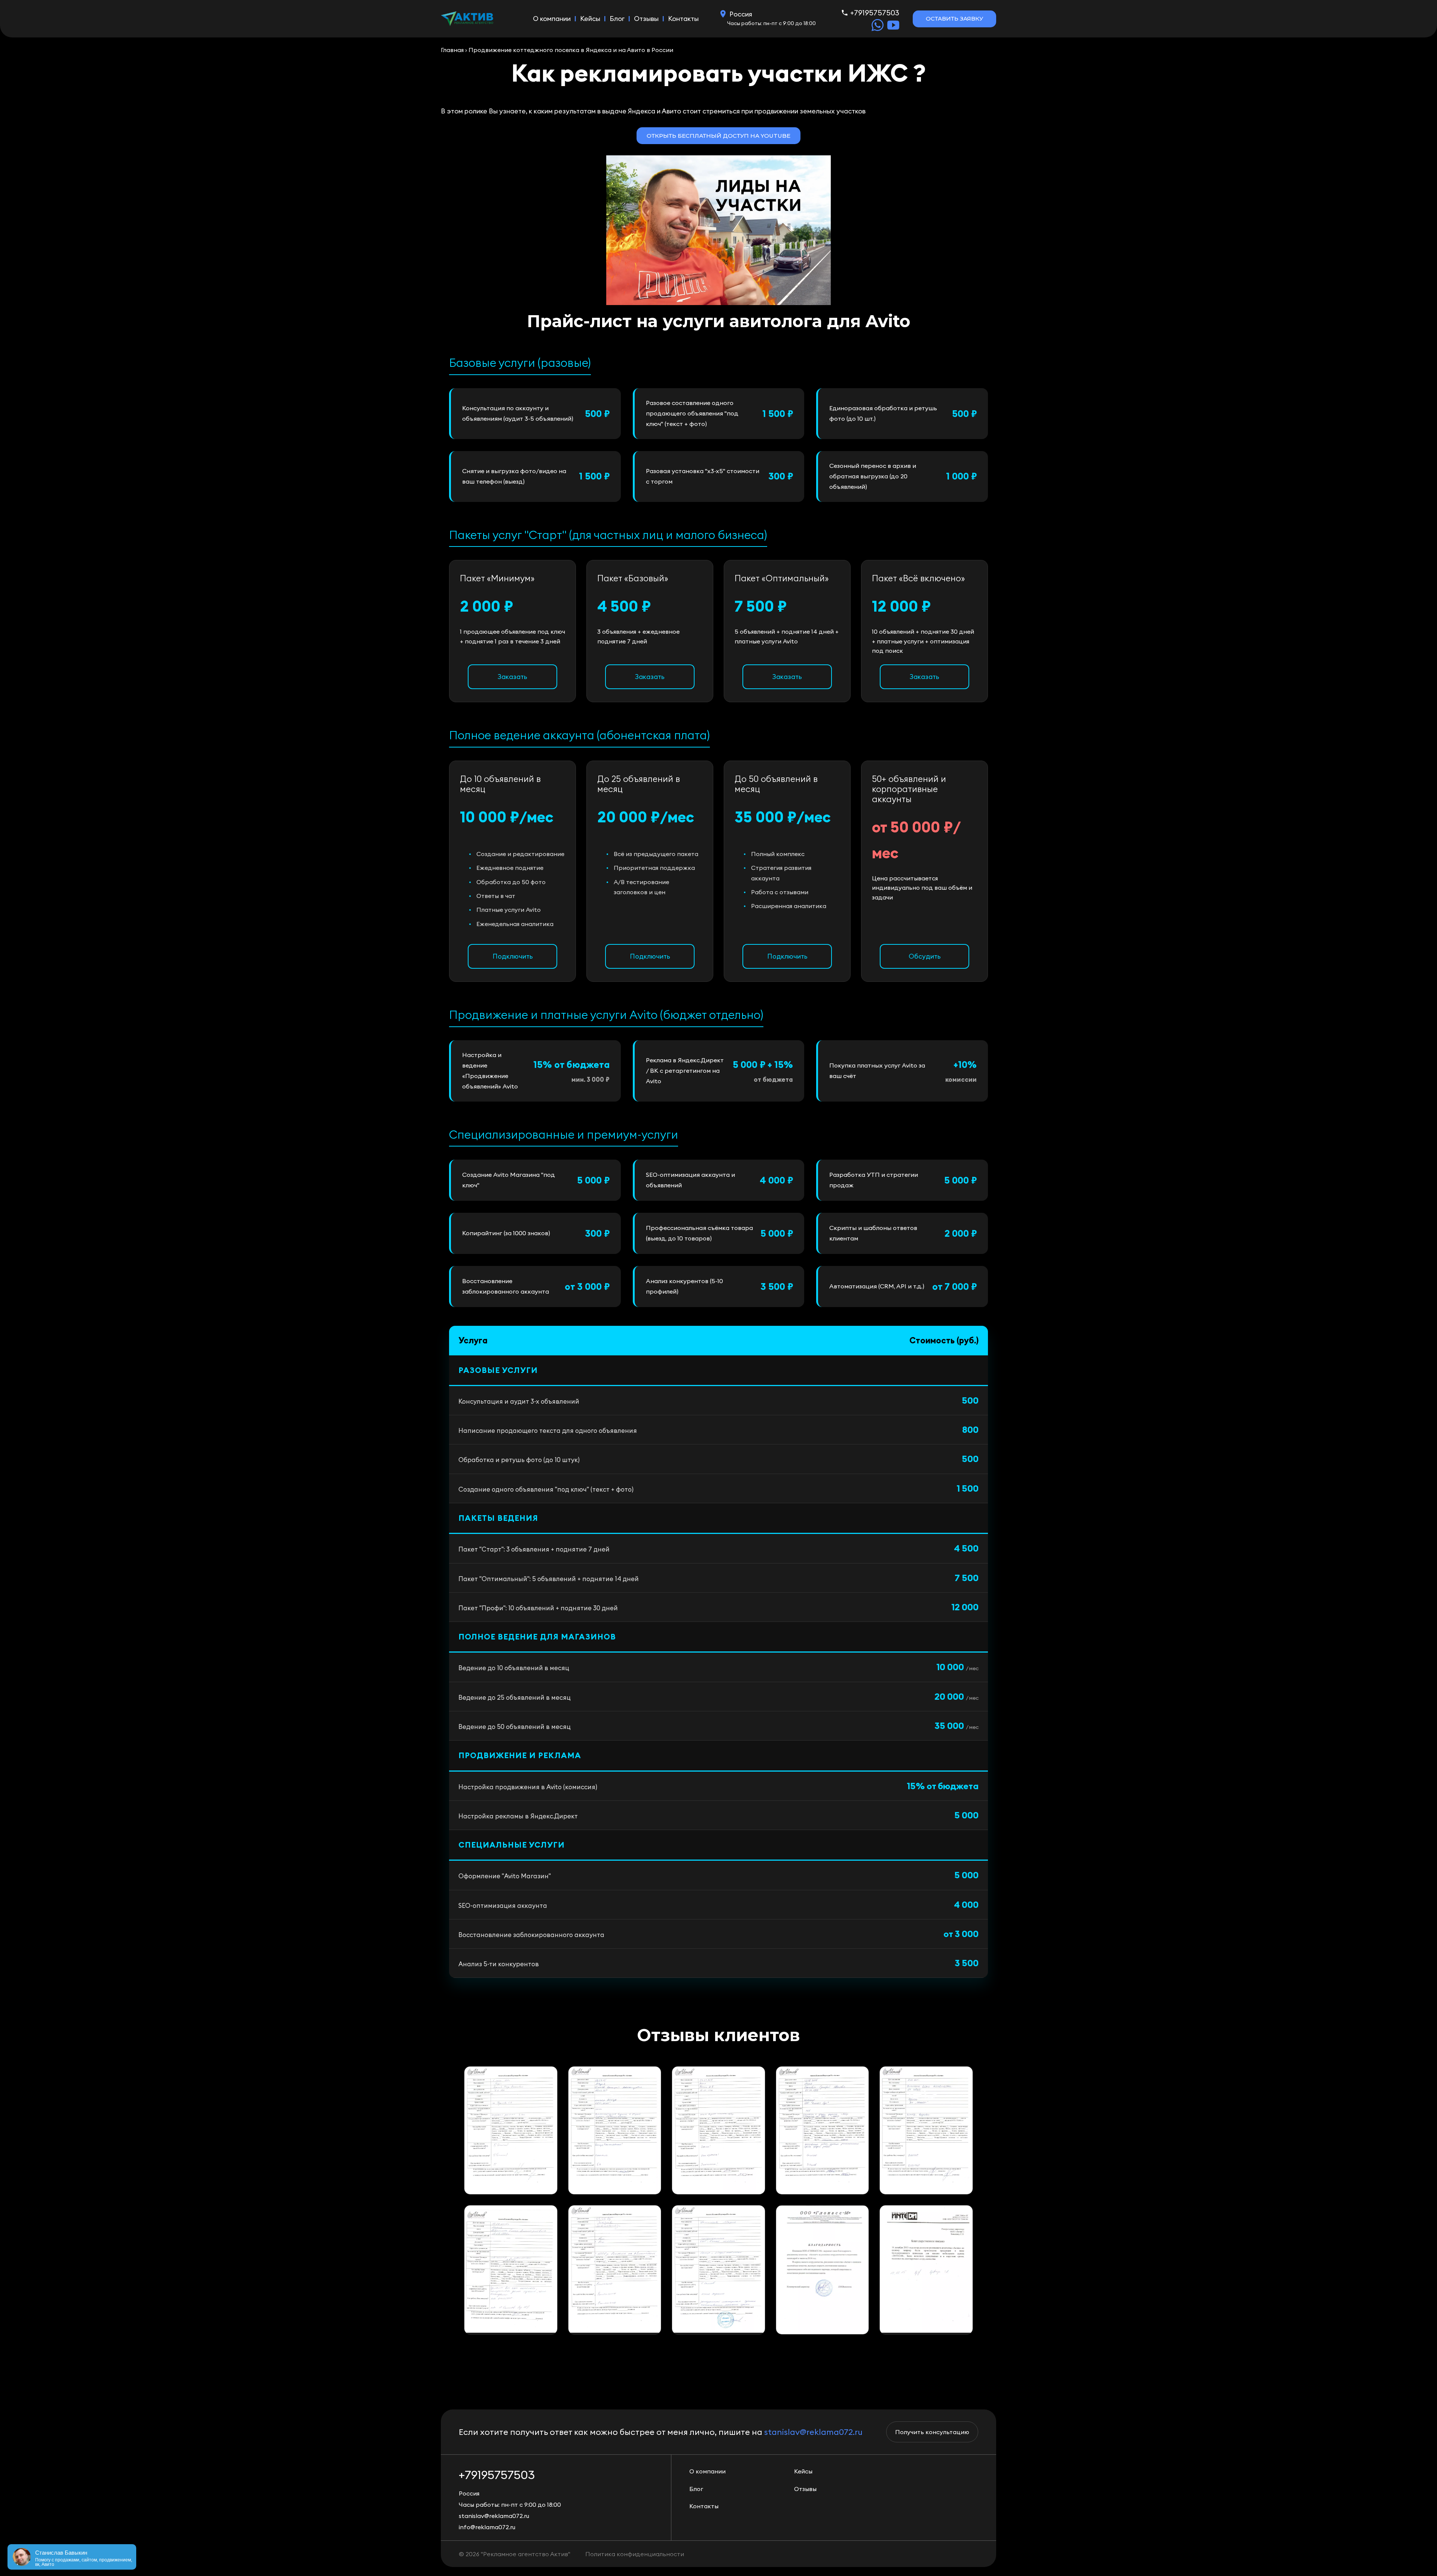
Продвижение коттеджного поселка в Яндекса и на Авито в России (571, 50)
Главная (452, 50)
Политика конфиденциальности (635, 2554)
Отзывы (646, 19)
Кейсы (590, 19)
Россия (741, 14)
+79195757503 (875, 13)
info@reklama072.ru (487, 2527)
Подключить (513, 956)
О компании (552, 19)
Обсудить (925, 956)
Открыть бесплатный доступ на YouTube (718, 136)
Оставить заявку (954, 19)
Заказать (512, 677)
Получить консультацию (932, 2432)
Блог (617, 19)
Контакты (683, 19)
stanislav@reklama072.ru (813, 2432)
